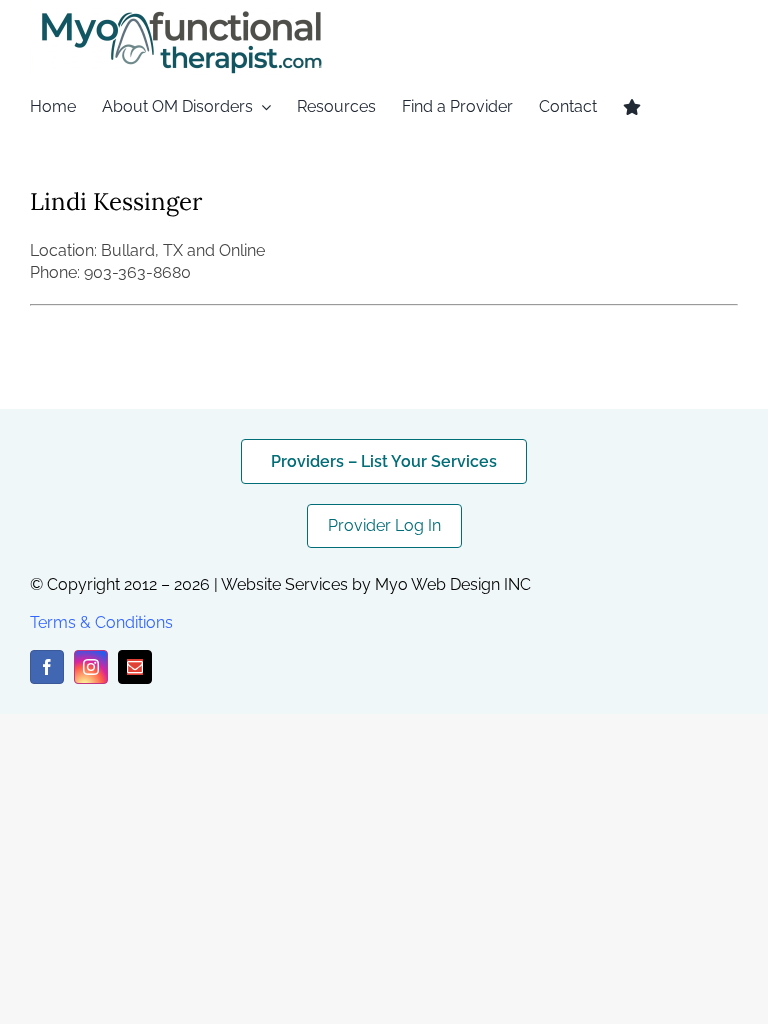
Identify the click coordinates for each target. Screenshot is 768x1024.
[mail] (135, 667)
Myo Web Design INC (453, 584)
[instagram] (91, 667)
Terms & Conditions (101, 622)
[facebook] (47, 667)
